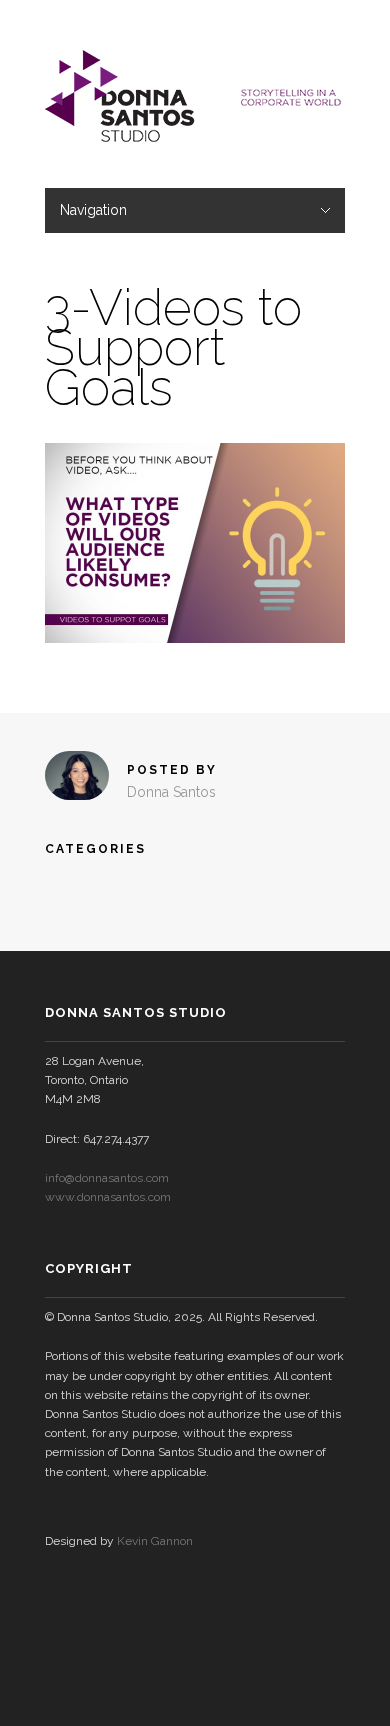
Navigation (93, 210)
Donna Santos (171, 792)
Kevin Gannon (155, 1541)
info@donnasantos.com (107, 1178)
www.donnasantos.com (108, 1197)
